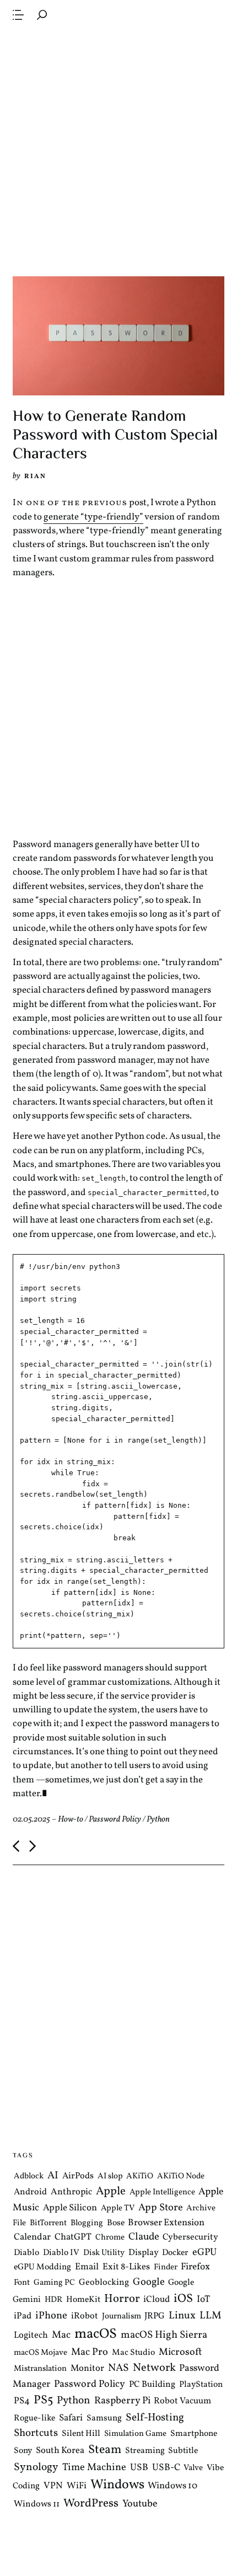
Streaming (145, 2450)
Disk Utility (104, 2253)
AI (53, 2176)
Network (154, 2368)
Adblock (29, 2176)
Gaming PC (54, 2283)
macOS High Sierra (164, 2335)
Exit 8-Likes (126, 2267)
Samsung (104, 2418)
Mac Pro (90, 2352)
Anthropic (71, 2192)
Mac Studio (133, 2353)
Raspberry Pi (122, 2401)
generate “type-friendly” (93, 517)
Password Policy (115, 1820)
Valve (193, 2468)
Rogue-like (34, 2418)
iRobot (85, 2316)
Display (144, 2253)
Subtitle (183, 2450)
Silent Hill (81, 2434)
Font (22, 2283)
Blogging (87, 2223)
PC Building (152, 2384)
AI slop (110, 2176)
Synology (36, 2467)
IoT (203, 2300)
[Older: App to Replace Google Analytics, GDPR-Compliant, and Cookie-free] (33, 1846)
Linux (182, 2316)
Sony (23, 2450)
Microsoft (180, 2352)
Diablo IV (61, 2253)
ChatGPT (73, 2237)
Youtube (140, 2504)
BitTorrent (48, 2223)
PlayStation (201, 2384)
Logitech (31, 2335)
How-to (71, 1820)
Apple (111, 2191)
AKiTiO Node (181, 2176)
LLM (211, 2316)
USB (139, 2467)
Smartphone (194, 2434)
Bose (116, 2223)
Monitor (87, 2368)
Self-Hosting (155, 2417)
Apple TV (118, 2208)
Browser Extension (166, 2223)
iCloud (157, 2299)
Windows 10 (173, 2486)
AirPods (78, 2176)
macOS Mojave (41, 2353)
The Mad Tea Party (106, 14)
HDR (53, 2300)
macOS (96, 2334)
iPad (23, 2316)
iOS (183, 2299)
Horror (122, 2299)
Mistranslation (40, 2369)
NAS (118, 2368)
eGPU (204, 2253)
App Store (161, 2208)
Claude (144, 2237)
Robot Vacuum (182, 2401)
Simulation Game (135, 2434)
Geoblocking (104, 2283)
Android (30, 2192)
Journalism (122, 2317)
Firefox (195, 2267)
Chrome (110, 2238)
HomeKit (83, 2300)
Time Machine (94, 2467)
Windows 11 (37, 2504)
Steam (105, 2449)
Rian (35, 476)
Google (149, 2282)
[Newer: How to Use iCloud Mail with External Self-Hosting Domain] (16, 1846)
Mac (61, 2335)
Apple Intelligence (162, 2192)
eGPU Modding (42, 2267)
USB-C (166, 2467)
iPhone (51, 2316)
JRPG (155, 2316)
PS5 (43, 2400)
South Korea (60, 2450)
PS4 (22, 2401)
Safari (71, 2417)
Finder (166, 2267)
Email (87, 2267)
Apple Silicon (70, 2208)
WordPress (91, 2503)
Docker (175, 2253)
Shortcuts (36, 2433)
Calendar (32, 2237)
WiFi (77, 2486)
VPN (53, 2486)
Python (158, 1820)
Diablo (26, 2253)
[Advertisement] (118, 152)
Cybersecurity (190, 2237)
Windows (117, 2485)
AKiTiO (140, 2176)
